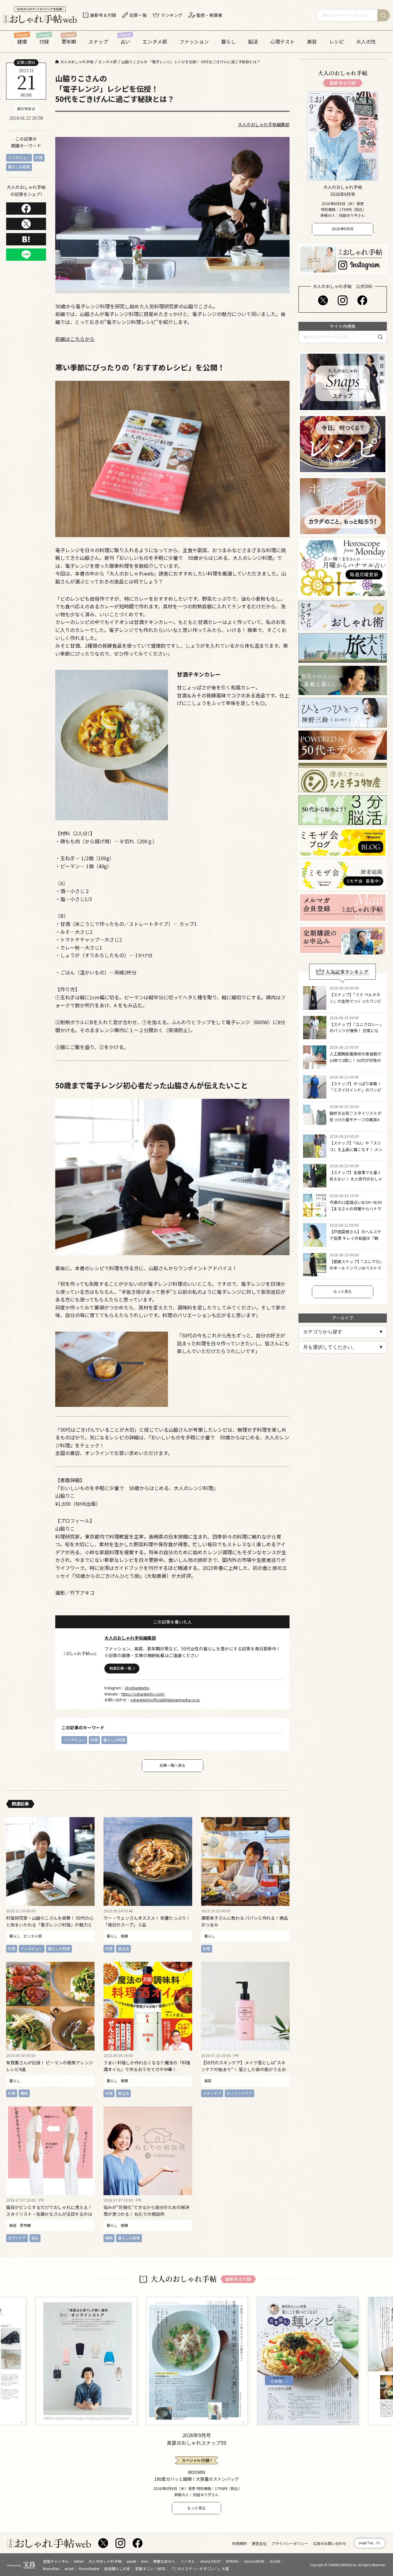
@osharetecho (137, 1688)
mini (145, 2561)
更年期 (69, 42)
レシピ (337, 42)
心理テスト (282, 42)
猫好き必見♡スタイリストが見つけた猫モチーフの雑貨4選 (355, 1120)
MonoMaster (89, 2568)
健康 (22, 42)
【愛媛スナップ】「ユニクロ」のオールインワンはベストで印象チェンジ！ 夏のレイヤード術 (356, 1271)
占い (125, 42)
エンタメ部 (155, 42)
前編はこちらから (75, 339)
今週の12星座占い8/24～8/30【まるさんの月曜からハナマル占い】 (356, 1209)
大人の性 (366, 42)
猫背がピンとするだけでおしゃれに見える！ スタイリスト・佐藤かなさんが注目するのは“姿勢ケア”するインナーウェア (49, 2214)
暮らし (228, 42)
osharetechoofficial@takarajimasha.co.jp (165, 1700)
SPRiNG (232, 2561)
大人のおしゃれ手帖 (105, 2561)
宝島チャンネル (56, 2561)
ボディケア (17, 2238)
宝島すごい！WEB (150, 2568)
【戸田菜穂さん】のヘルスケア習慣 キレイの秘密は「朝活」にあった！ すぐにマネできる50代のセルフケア (356, 1241)
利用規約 (239, 2543)
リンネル (188, 2561)
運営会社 (259, 2543)
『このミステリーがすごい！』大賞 (200, 2568)
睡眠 (109, 2238)
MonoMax (51, 2568)
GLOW (275, 2561)
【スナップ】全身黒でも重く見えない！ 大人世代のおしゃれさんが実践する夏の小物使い (356, 1182)
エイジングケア (239, 2093)
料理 (39, 157)
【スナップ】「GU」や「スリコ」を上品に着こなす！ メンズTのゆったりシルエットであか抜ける (356, 1152)
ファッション (194, 42)
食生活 (123, 1948)
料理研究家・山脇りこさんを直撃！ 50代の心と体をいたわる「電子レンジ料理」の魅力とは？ (50, 1925)
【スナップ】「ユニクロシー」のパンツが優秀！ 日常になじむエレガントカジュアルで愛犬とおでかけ (356, 1034)
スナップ (98, 42)
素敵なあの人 (164, 2561)
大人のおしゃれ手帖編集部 (264, 124)
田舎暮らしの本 (117, 2568)
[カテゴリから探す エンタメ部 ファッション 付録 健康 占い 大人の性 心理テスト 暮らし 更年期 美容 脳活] (343, 1332)
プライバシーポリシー (290, 2543)
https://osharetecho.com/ (143, 1694)
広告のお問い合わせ (330, 2543)
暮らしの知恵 (19, 167)
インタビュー (19, 157)
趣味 (24, 2093)
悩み (35, 2238)
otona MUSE (254, 2561)
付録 (44, 42)
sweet (131, 2561)
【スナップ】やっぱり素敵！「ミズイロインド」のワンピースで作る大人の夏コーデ (355, 1090)
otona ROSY (210, 2561)
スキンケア (212, 2093)
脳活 (253, 42)
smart (69, 2568)
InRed (79, 2561)
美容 (312, 42)
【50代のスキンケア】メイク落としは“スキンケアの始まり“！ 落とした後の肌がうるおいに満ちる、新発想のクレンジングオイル (243, 2069)
